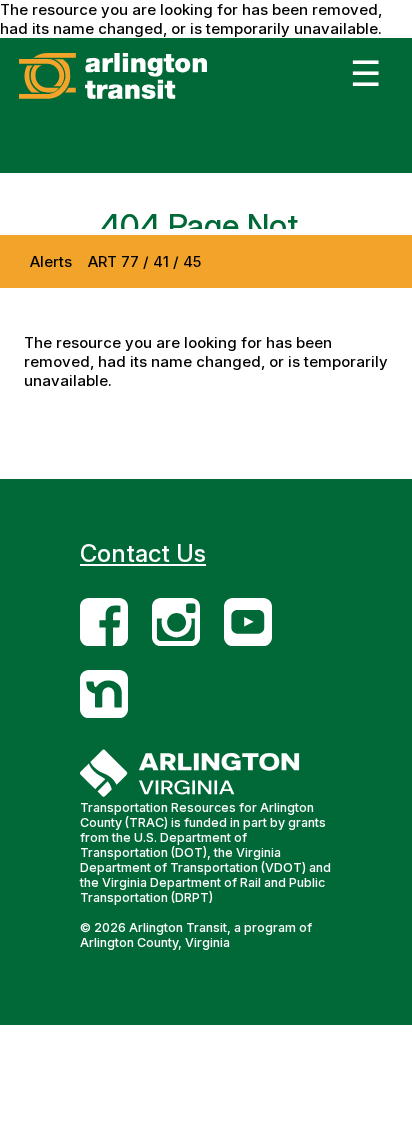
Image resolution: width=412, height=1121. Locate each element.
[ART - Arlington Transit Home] (143, 98)
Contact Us (143, 553)
